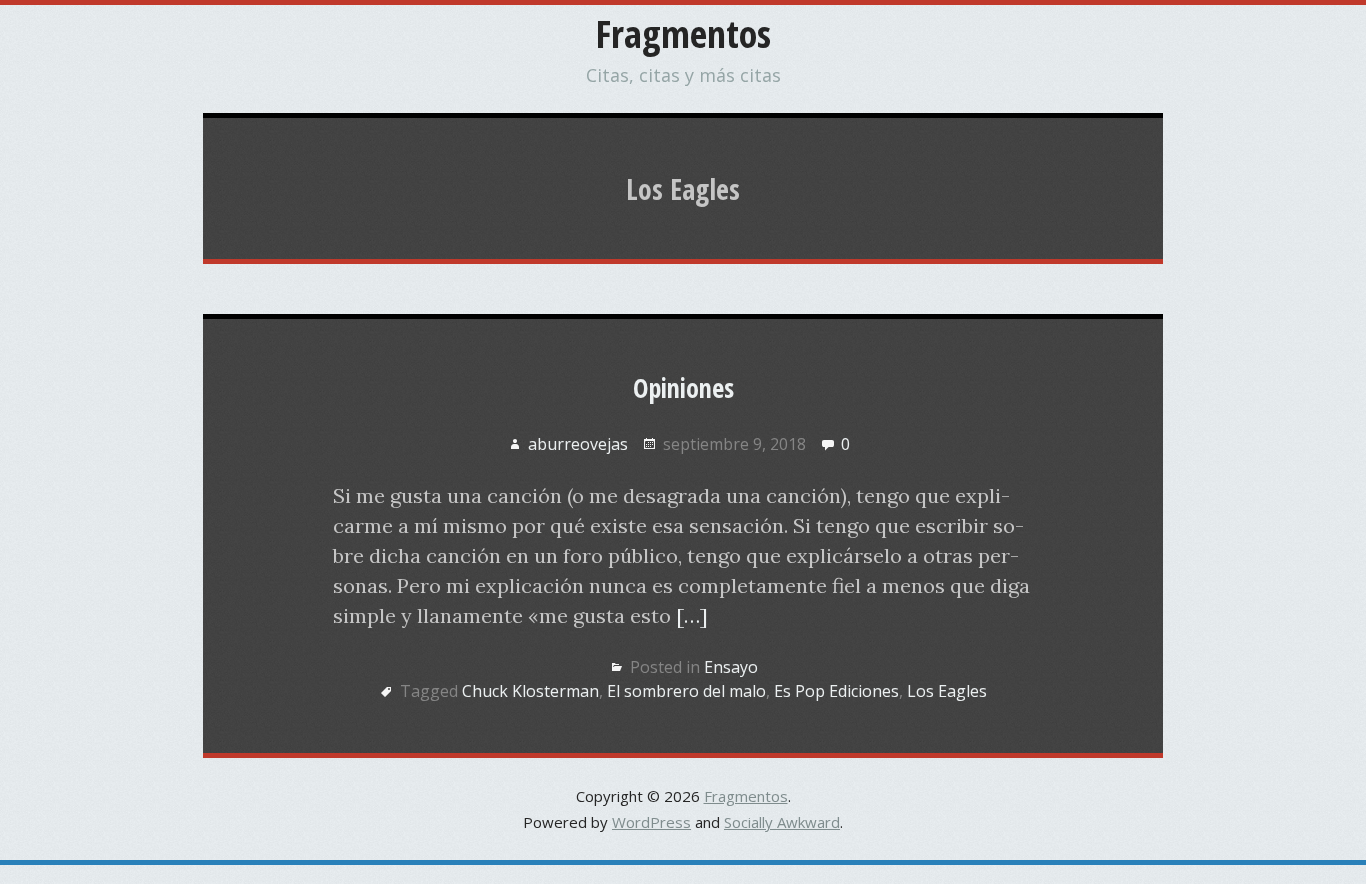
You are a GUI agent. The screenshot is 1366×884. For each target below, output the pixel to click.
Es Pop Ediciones (836, 691)
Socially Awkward (782, 822)
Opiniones (683, 388)
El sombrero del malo (686, 691)
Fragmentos (683, 33)
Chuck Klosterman (530, 691)
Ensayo (731, 667)
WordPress (651, 822)
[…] (692, 615)
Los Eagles (947, 691)
